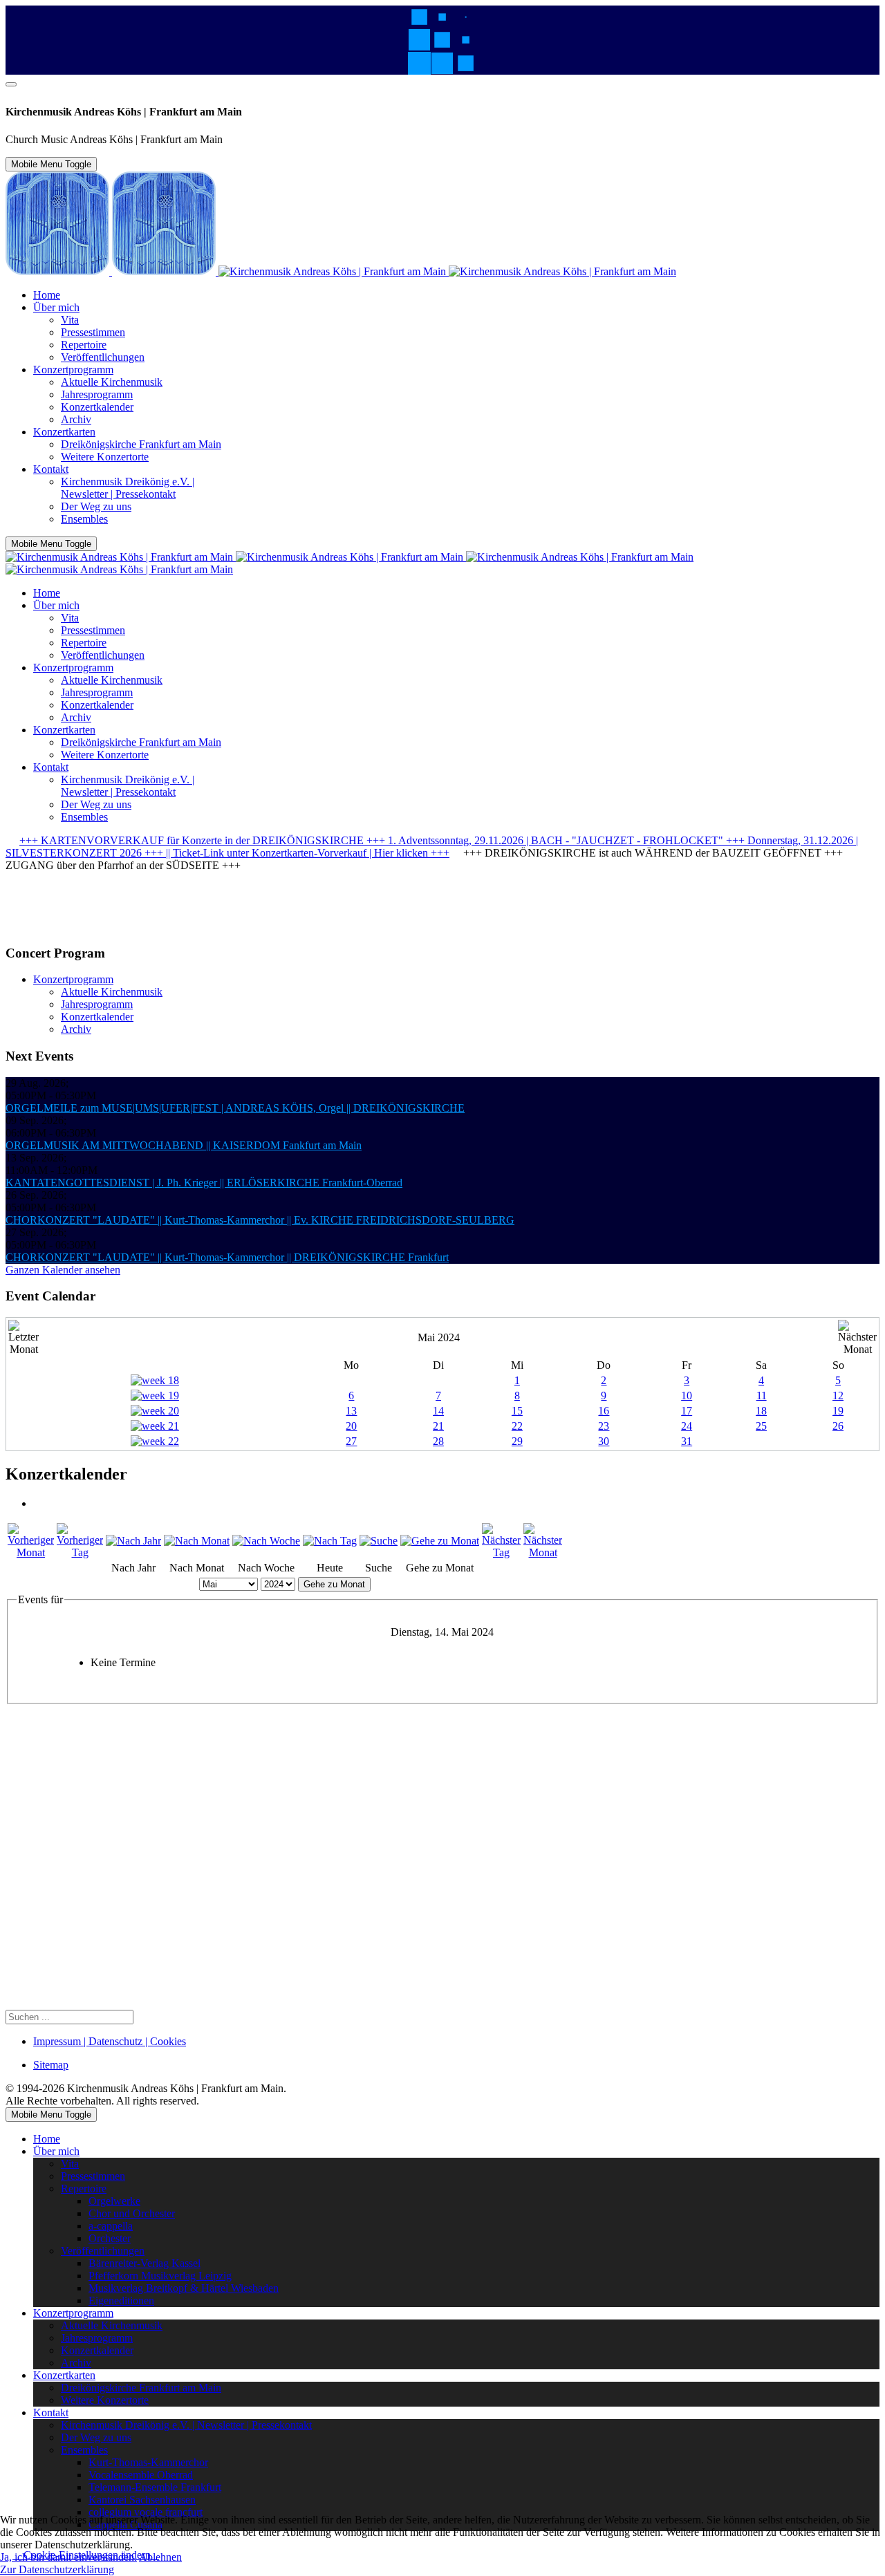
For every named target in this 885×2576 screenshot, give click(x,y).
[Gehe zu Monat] (440, 1541)
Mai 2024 (439, 1337)
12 (838, 1396)
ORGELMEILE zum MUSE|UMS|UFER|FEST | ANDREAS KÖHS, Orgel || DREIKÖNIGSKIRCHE (235, 1108)
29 (517, 1441)
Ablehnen (160, 2557)
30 (604, 1441)
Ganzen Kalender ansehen (63, 1270)
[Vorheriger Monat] (31, 1552)
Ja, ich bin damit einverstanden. (68, 2557)
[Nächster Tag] (501, 1552)
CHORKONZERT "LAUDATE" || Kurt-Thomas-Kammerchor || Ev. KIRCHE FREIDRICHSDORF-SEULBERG (260, 1220)
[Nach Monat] (197, 1541)
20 (351, 1426)
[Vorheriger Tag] (80, 1552)
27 (351, 1441)
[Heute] (330, 1541)
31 (687, 1441)
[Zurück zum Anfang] (11, 84)
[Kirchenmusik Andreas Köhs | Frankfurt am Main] (341, 271)
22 (517, 1426)
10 (687, 1396)
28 (438, 1441)
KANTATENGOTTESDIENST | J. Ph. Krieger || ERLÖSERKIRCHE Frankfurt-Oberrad (204, 1183)
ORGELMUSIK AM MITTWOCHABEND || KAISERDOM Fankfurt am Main (184, 1145)
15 (517, 1411)
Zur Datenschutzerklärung (57, 2569)
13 (351, 1411)
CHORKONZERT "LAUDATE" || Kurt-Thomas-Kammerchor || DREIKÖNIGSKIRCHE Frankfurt (227, 1257)
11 (762, 1396)
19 (838, 1411)
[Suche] (379, 1541)
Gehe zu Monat (334, 1584)
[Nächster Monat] (543, 1552)
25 (761, 1426)
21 (438, 1426)
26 (838, 1426)
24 (687, 1426)
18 (761, 1411)
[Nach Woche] (266, 1541)
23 (604, 1426)
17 (687, 1411)
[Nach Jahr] (133, 1541)
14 (438, 1411)
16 (604, 1411)
